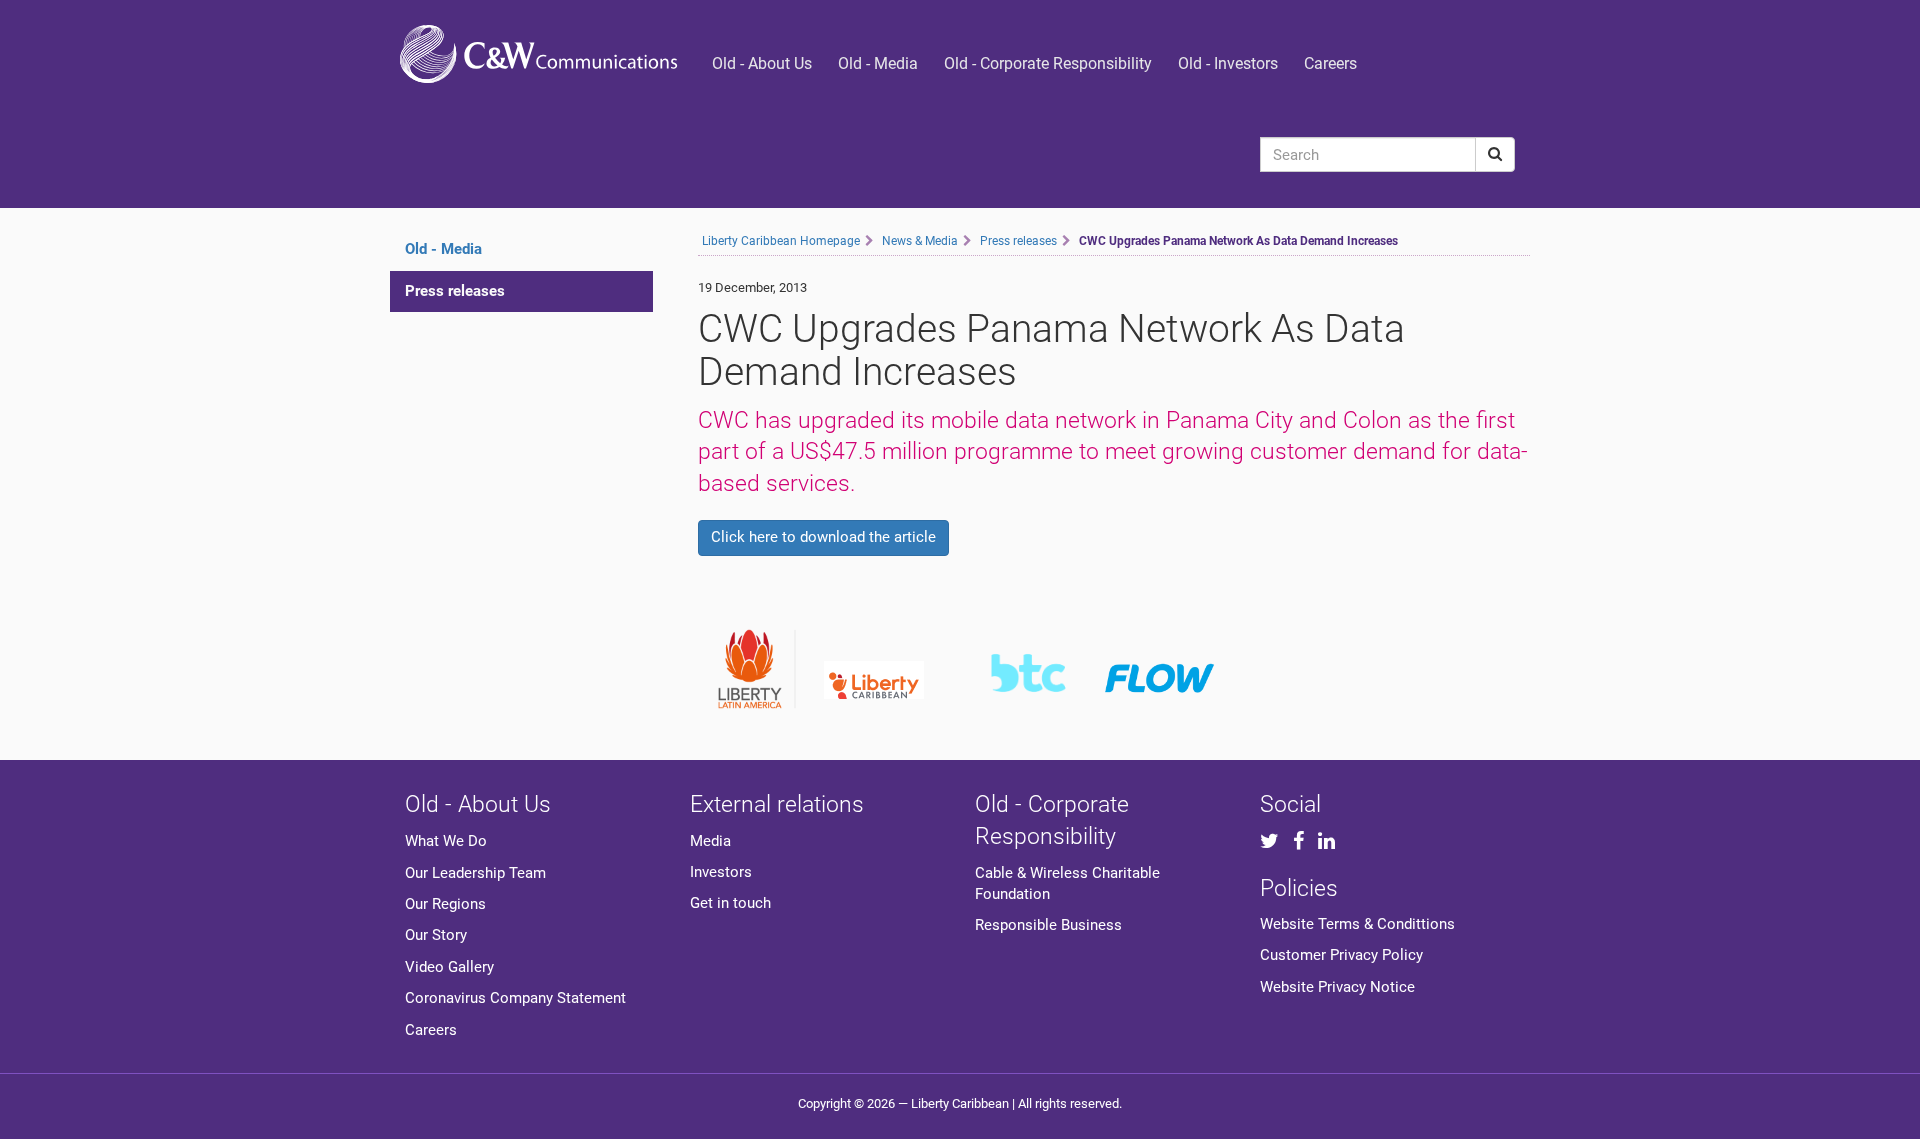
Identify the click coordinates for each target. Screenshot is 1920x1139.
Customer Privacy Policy (1341, 955)
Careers (1330, 63)
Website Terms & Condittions (1357, 924)
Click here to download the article (823, 537)
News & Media (920, 241)
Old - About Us (762, 63)
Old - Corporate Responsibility (1048, 63)
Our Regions (445, 904)
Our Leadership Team (475, 873)
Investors (721, 872)
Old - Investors (1228, 63)
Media (710, 841)
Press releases (455, 291)
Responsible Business (1048, 925)
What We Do (446, 841)
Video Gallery (449, 967)
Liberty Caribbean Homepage (781, 241)
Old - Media (878, 63)
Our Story (436, 935)
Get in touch (730, 903)
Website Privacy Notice (1337, 987)
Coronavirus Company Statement (515, 998)
